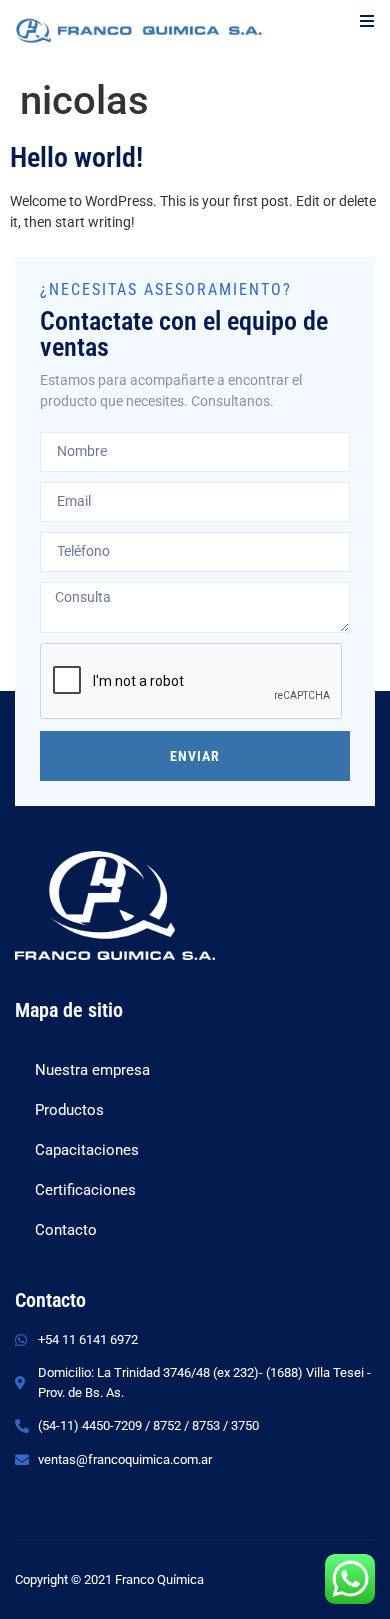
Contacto (66, 1230)
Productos (69, 1110)
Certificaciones (85, 1190)
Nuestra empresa (92, 1070)
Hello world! (76, 157)
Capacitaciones (87, 1150)
